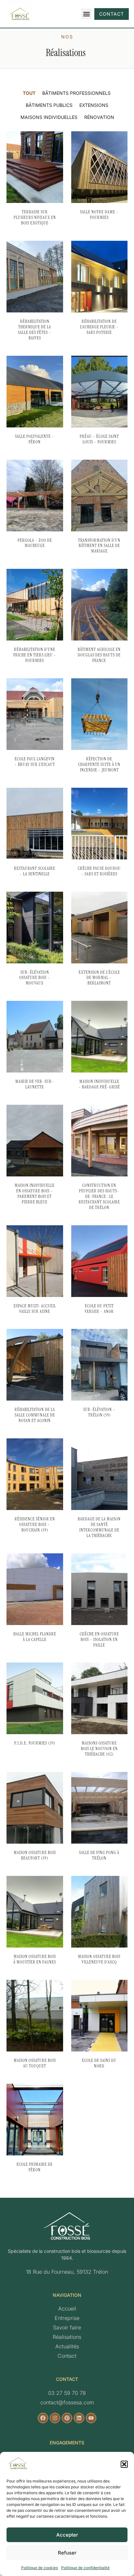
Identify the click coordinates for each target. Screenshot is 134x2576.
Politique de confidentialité (85, 2568)
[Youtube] (91, 2418)
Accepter (67, 2535)
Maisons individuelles (49, 117)
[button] (124, 2464)
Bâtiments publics (49, 105)
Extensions (94, 105)
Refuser (67, 2553)
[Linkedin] (79, 2418)
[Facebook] (43, 2418)
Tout (29, 93)
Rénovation (99, 117)
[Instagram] (55, 2418)
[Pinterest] (67, 2418)
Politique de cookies (40, 2568)
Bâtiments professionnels (76, 93)
